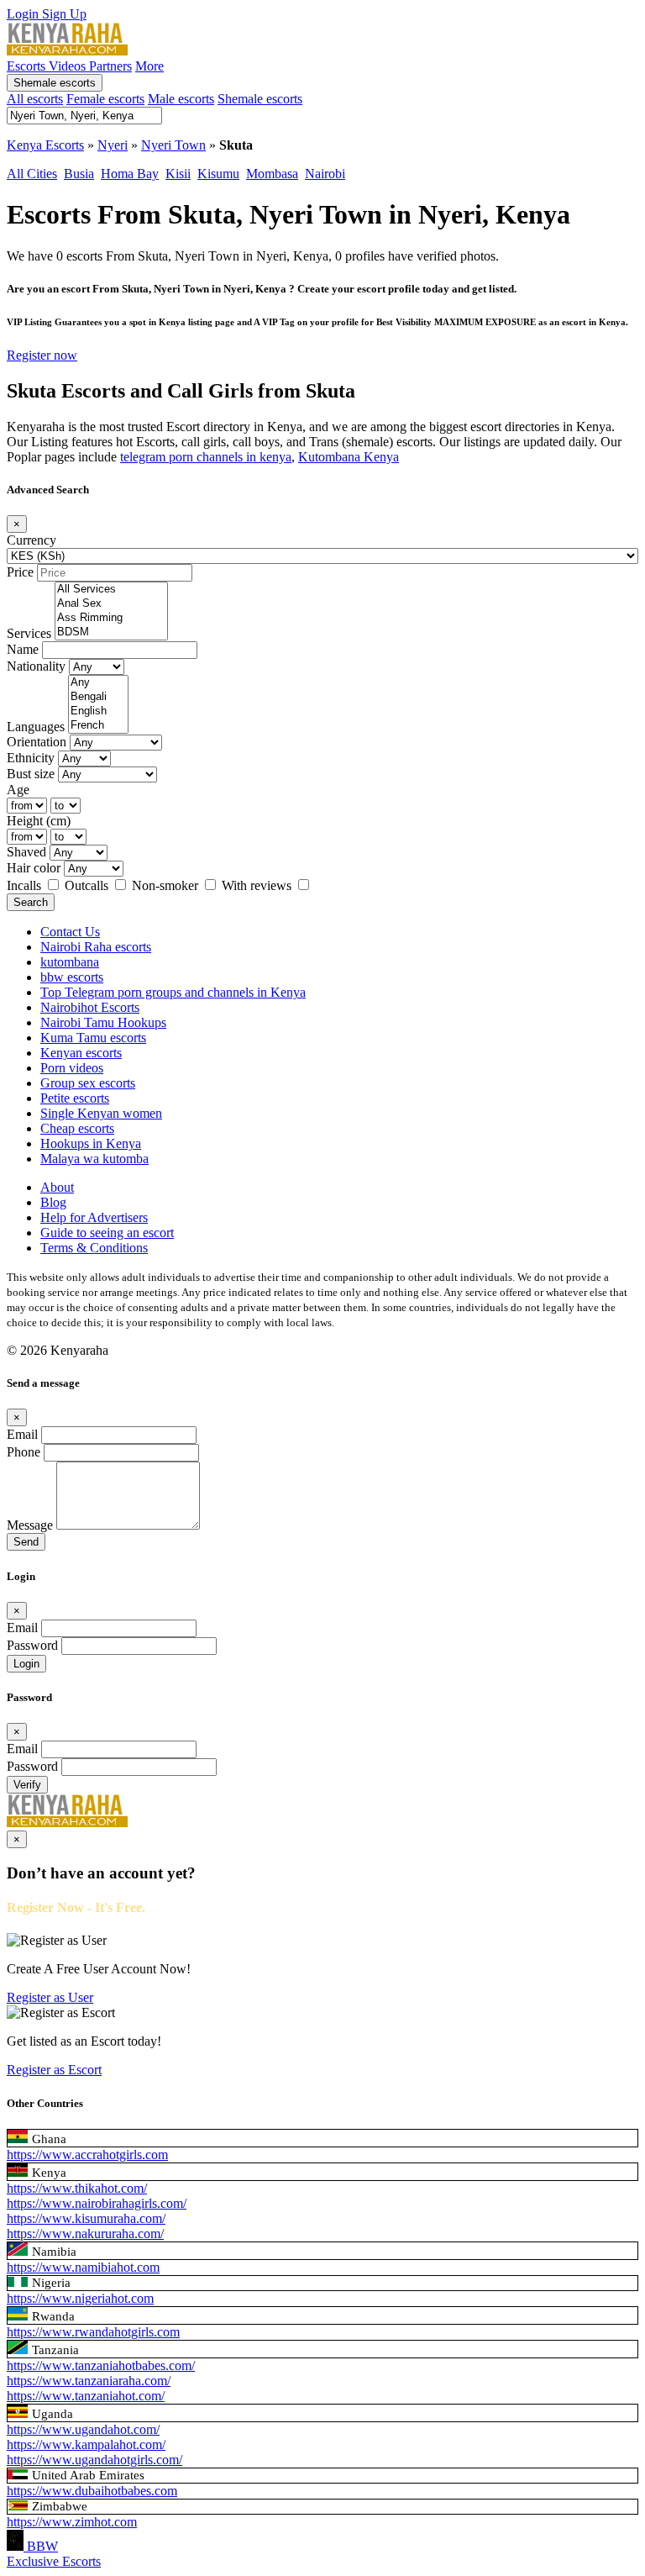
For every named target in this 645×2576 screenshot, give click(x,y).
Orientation (37, 742)
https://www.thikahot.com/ (77, 2188)
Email (22, 1434)
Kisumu (218, 174)
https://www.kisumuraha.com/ (86, 2218)
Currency (31, 540)
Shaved (26, 852)
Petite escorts (75, 1098)
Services (29, 633)
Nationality (36, 666)
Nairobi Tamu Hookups (103, 1022)
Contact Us (70, 932)
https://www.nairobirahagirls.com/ (97, 2203)
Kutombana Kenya (349, 457)
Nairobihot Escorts (90, 1007)
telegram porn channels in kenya (206, 457)
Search (31, 902)
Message (30, 1525)
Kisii (178, 174)
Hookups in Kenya (91, 1143)
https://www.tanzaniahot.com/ (86, 2396)
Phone (24, 1452)
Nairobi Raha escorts (96, 947)
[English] (98, 711)
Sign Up (64, 14)
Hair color (34, 868)
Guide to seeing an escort (107, 1233)
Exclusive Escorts (54, 2561)
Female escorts (105, 99)
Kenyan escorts (81, 1053)
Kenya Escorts (45, 145)
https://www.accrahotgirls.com (87, 2155)
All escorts (35, 99)
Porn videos (72, 1068)
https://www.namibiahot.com (83, 2267)
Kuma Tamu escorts (93, 1038)
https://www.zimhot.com (72, 2522)
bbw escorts (72, 977)
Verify (27, 1785)
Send (26, 1542)
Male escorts (181, 99)
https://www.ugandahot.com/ (83, 2429)
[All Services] (111, 590)
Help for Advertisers (94, 1217)
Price (20, 572)
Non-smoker (167, 885)
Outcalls (88, 885)
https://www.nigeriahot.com (80, 2298)
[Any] (98, 683)
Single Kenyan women (101, 1113)
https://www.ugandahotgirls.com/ (94, 2460)
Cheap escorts (77, 1128)
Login (24, 14)
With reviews (258, 885)
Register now (42, 355)
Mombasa (272, 174)
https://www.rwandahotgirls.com (93, 2332)
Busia (79, 174)
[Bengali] (98, 697)
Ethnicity (31, 758)
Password (32, 1645)
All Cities (32, 174)
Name (23, 649)
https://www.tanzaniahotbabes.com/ (101, 2365)
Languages (36, 727)
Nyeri (113, 145)
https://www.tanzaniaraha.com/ (89, 2381)
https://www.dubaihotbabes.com (92, 2491)
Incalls (26, 885)
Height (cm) (39, 821)
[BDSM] (111, 632)
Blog (53, 1202)
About (57, 1187)
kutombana (70, 962)
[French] (98, 726)
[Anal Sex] (111, 604)
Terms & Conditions (94, 1248)
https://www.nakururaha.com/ (85, 2234)
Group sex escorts (88, 1083)
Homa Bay (130, 174)
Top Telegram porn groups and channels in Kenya (173, 992)
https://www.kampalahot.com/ (86, 2444)
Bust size (31, 774)
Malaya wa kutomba (94, 1159)
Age (18, 790)
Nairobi (325, 174)
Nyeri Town (173, 145)
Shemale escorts (55, 83)
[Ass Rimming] (111, 618)
